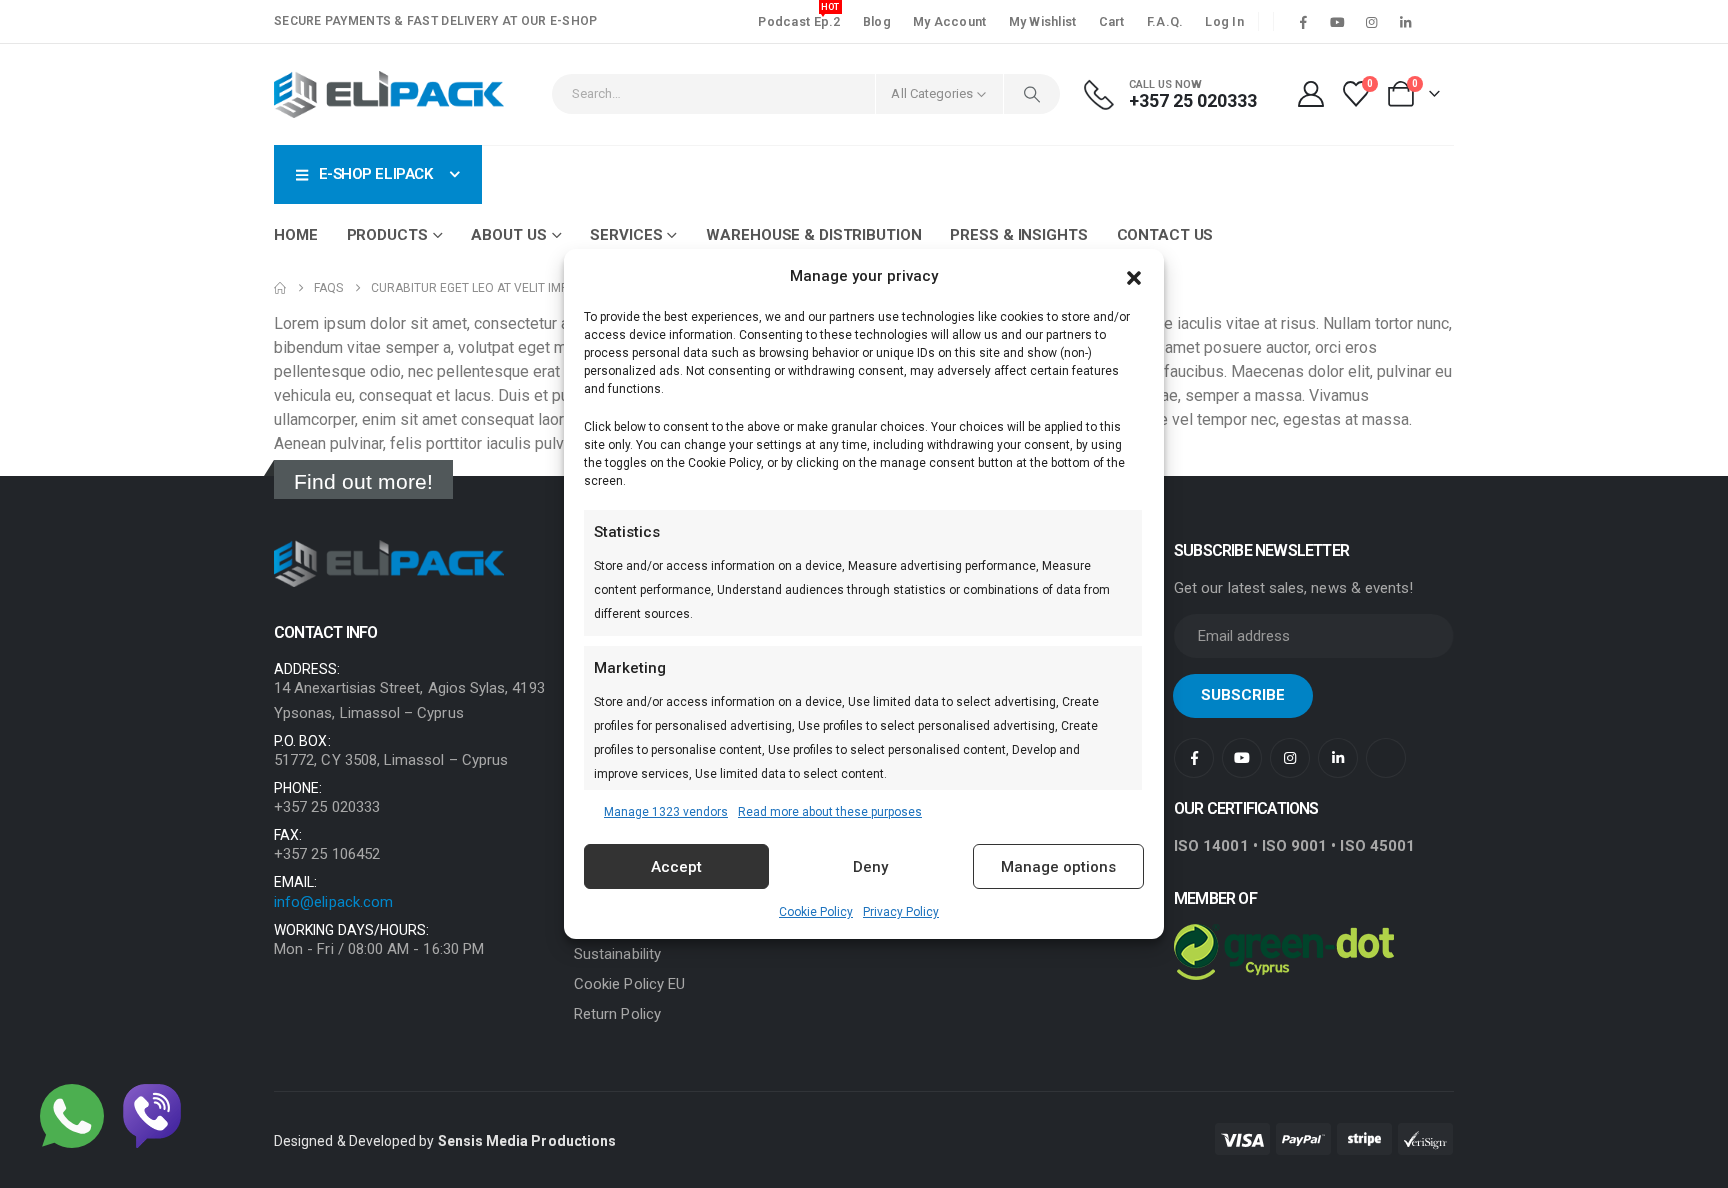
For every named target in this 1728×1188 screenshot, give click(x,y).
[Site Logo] (389, 94)
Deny (870, 867)
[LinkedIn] (1405, 22)
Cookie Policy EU (629, 984)
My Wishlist (1043, 21)
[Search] (1032, 94)
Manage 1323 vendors (666, 812)
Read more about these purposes (830, 812)
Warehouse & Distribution (813, 235)
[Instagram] (1371, 22)
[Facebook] (1303, 22)
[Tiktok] (1439, 22)
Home (296, 235)
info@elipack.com (333, 902)
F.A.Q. (1165, 21)
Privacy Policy (901, 912)
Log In (1224, 21)
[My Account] (1310, 94)
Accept (676, 867)
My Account (950, 21)
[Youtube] (1337, 22)
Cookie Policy (816, 912)
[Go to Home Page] (280, 288)
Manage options (1058, 867)
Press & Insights (1018, 235)
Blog (877, 21)
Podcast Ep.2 (799, 19)
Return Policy (617, 1014)
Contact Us (1165, 235)
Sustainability (617, 954)
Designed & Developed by (445, 1141)
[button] (1134, 276)
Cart (1112, 21)
